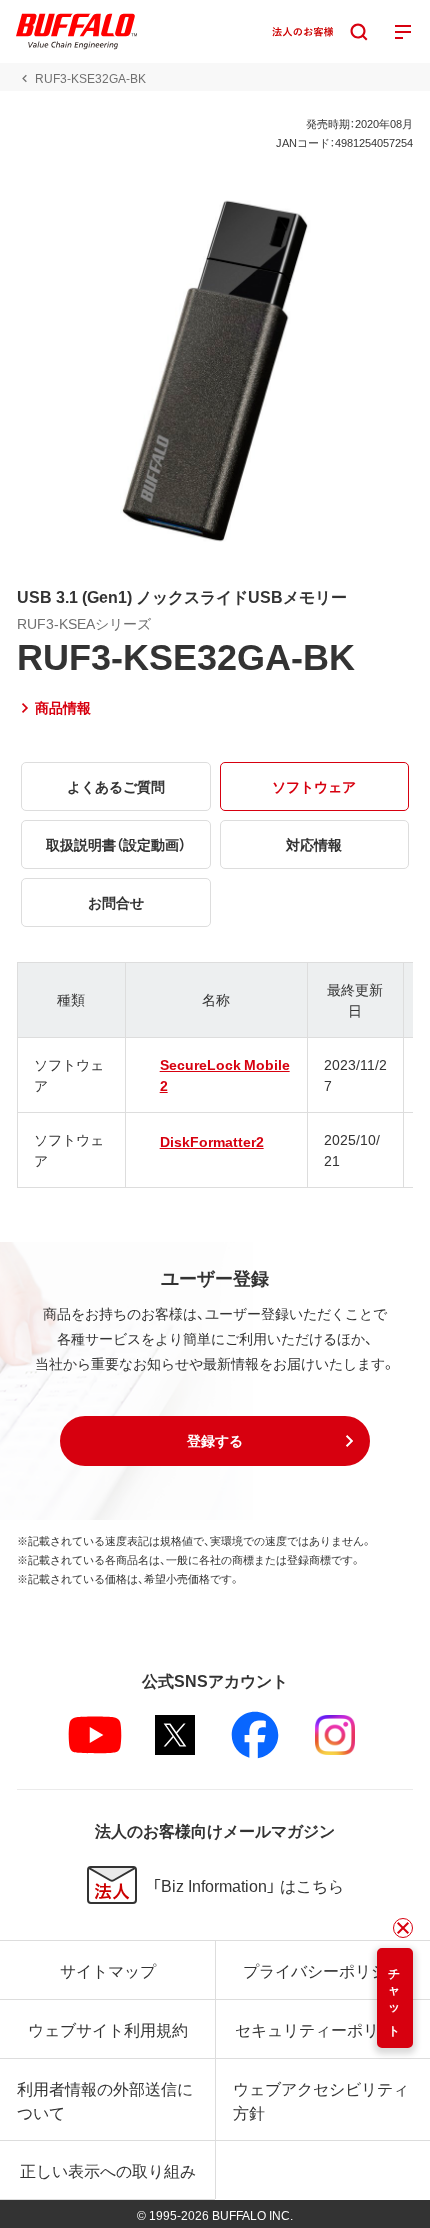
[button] (215, 1441)
